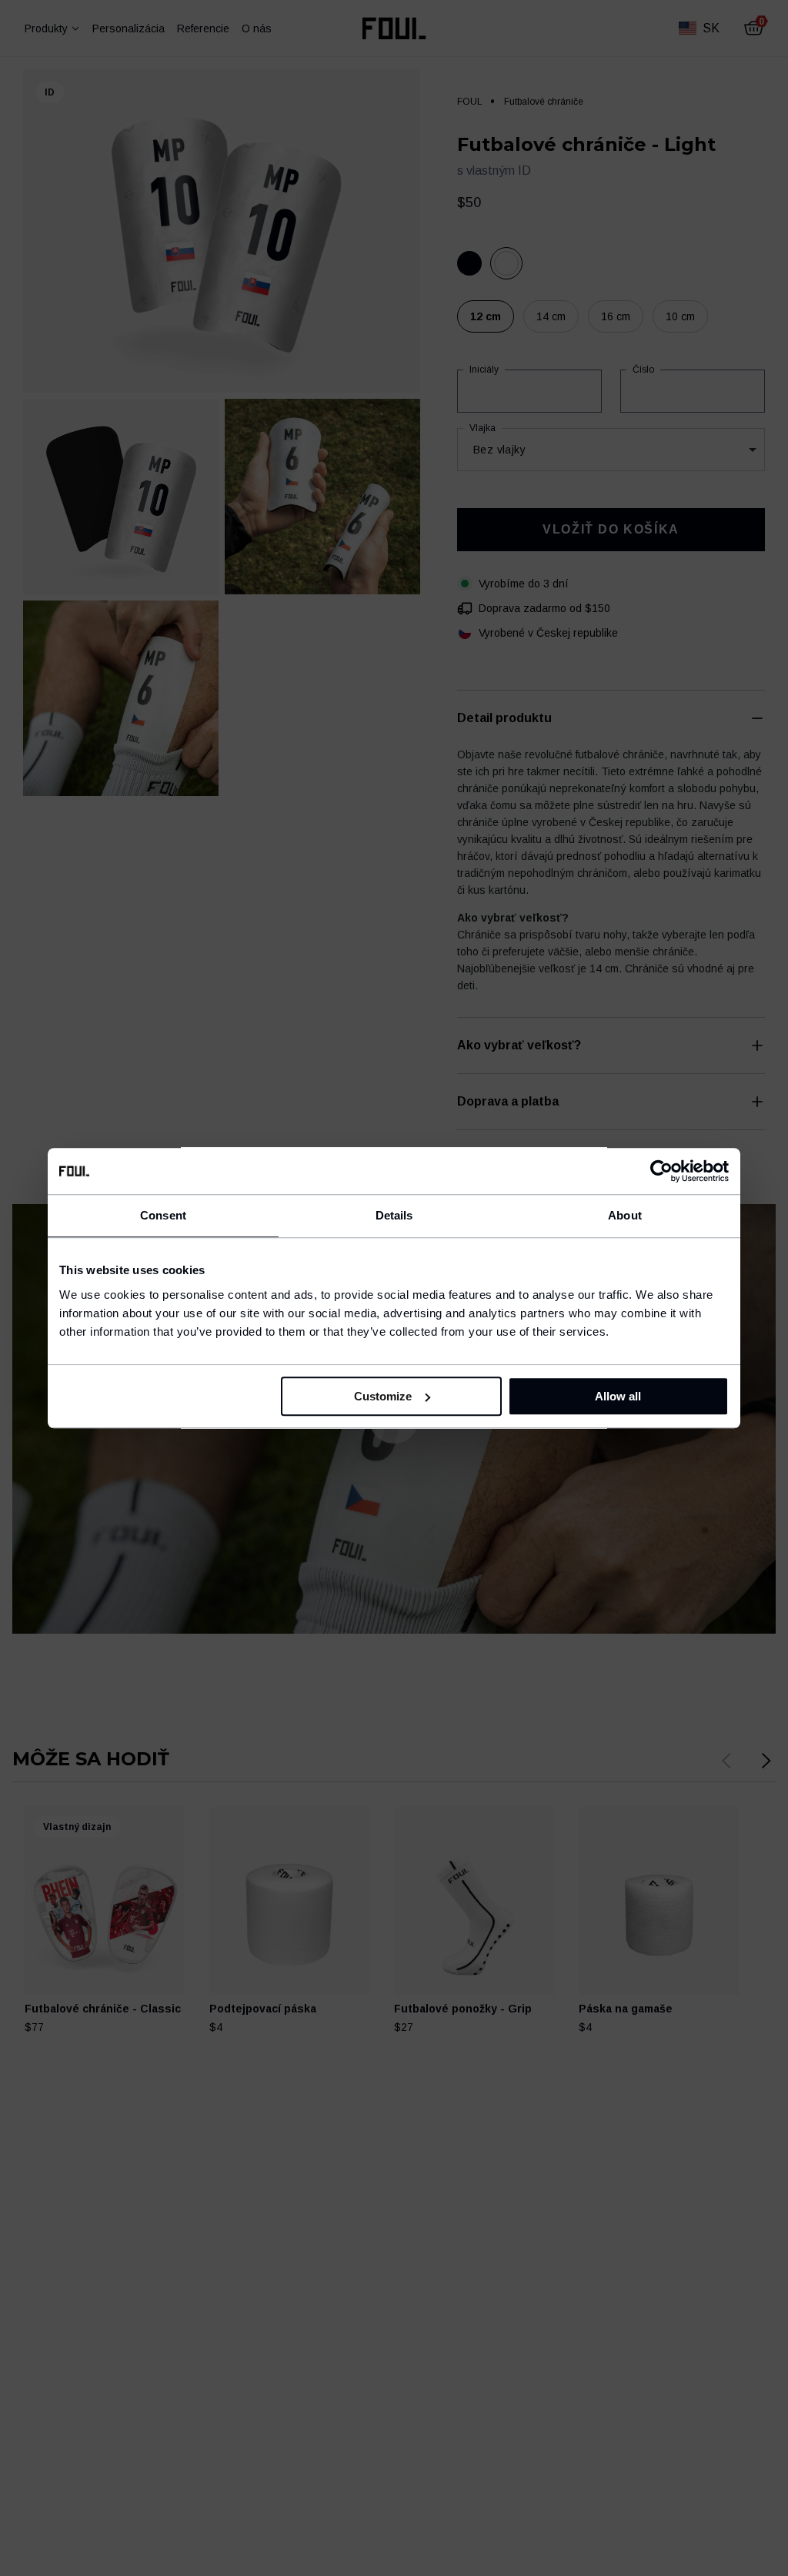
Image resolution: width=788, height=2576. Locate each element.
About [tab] (625, 1215)
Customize (383, 1396)
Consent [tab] (163, 1215)
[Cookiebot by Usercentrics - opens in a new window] (661, 1171)
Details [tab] (394, 1215)
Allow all (618, 1396)
